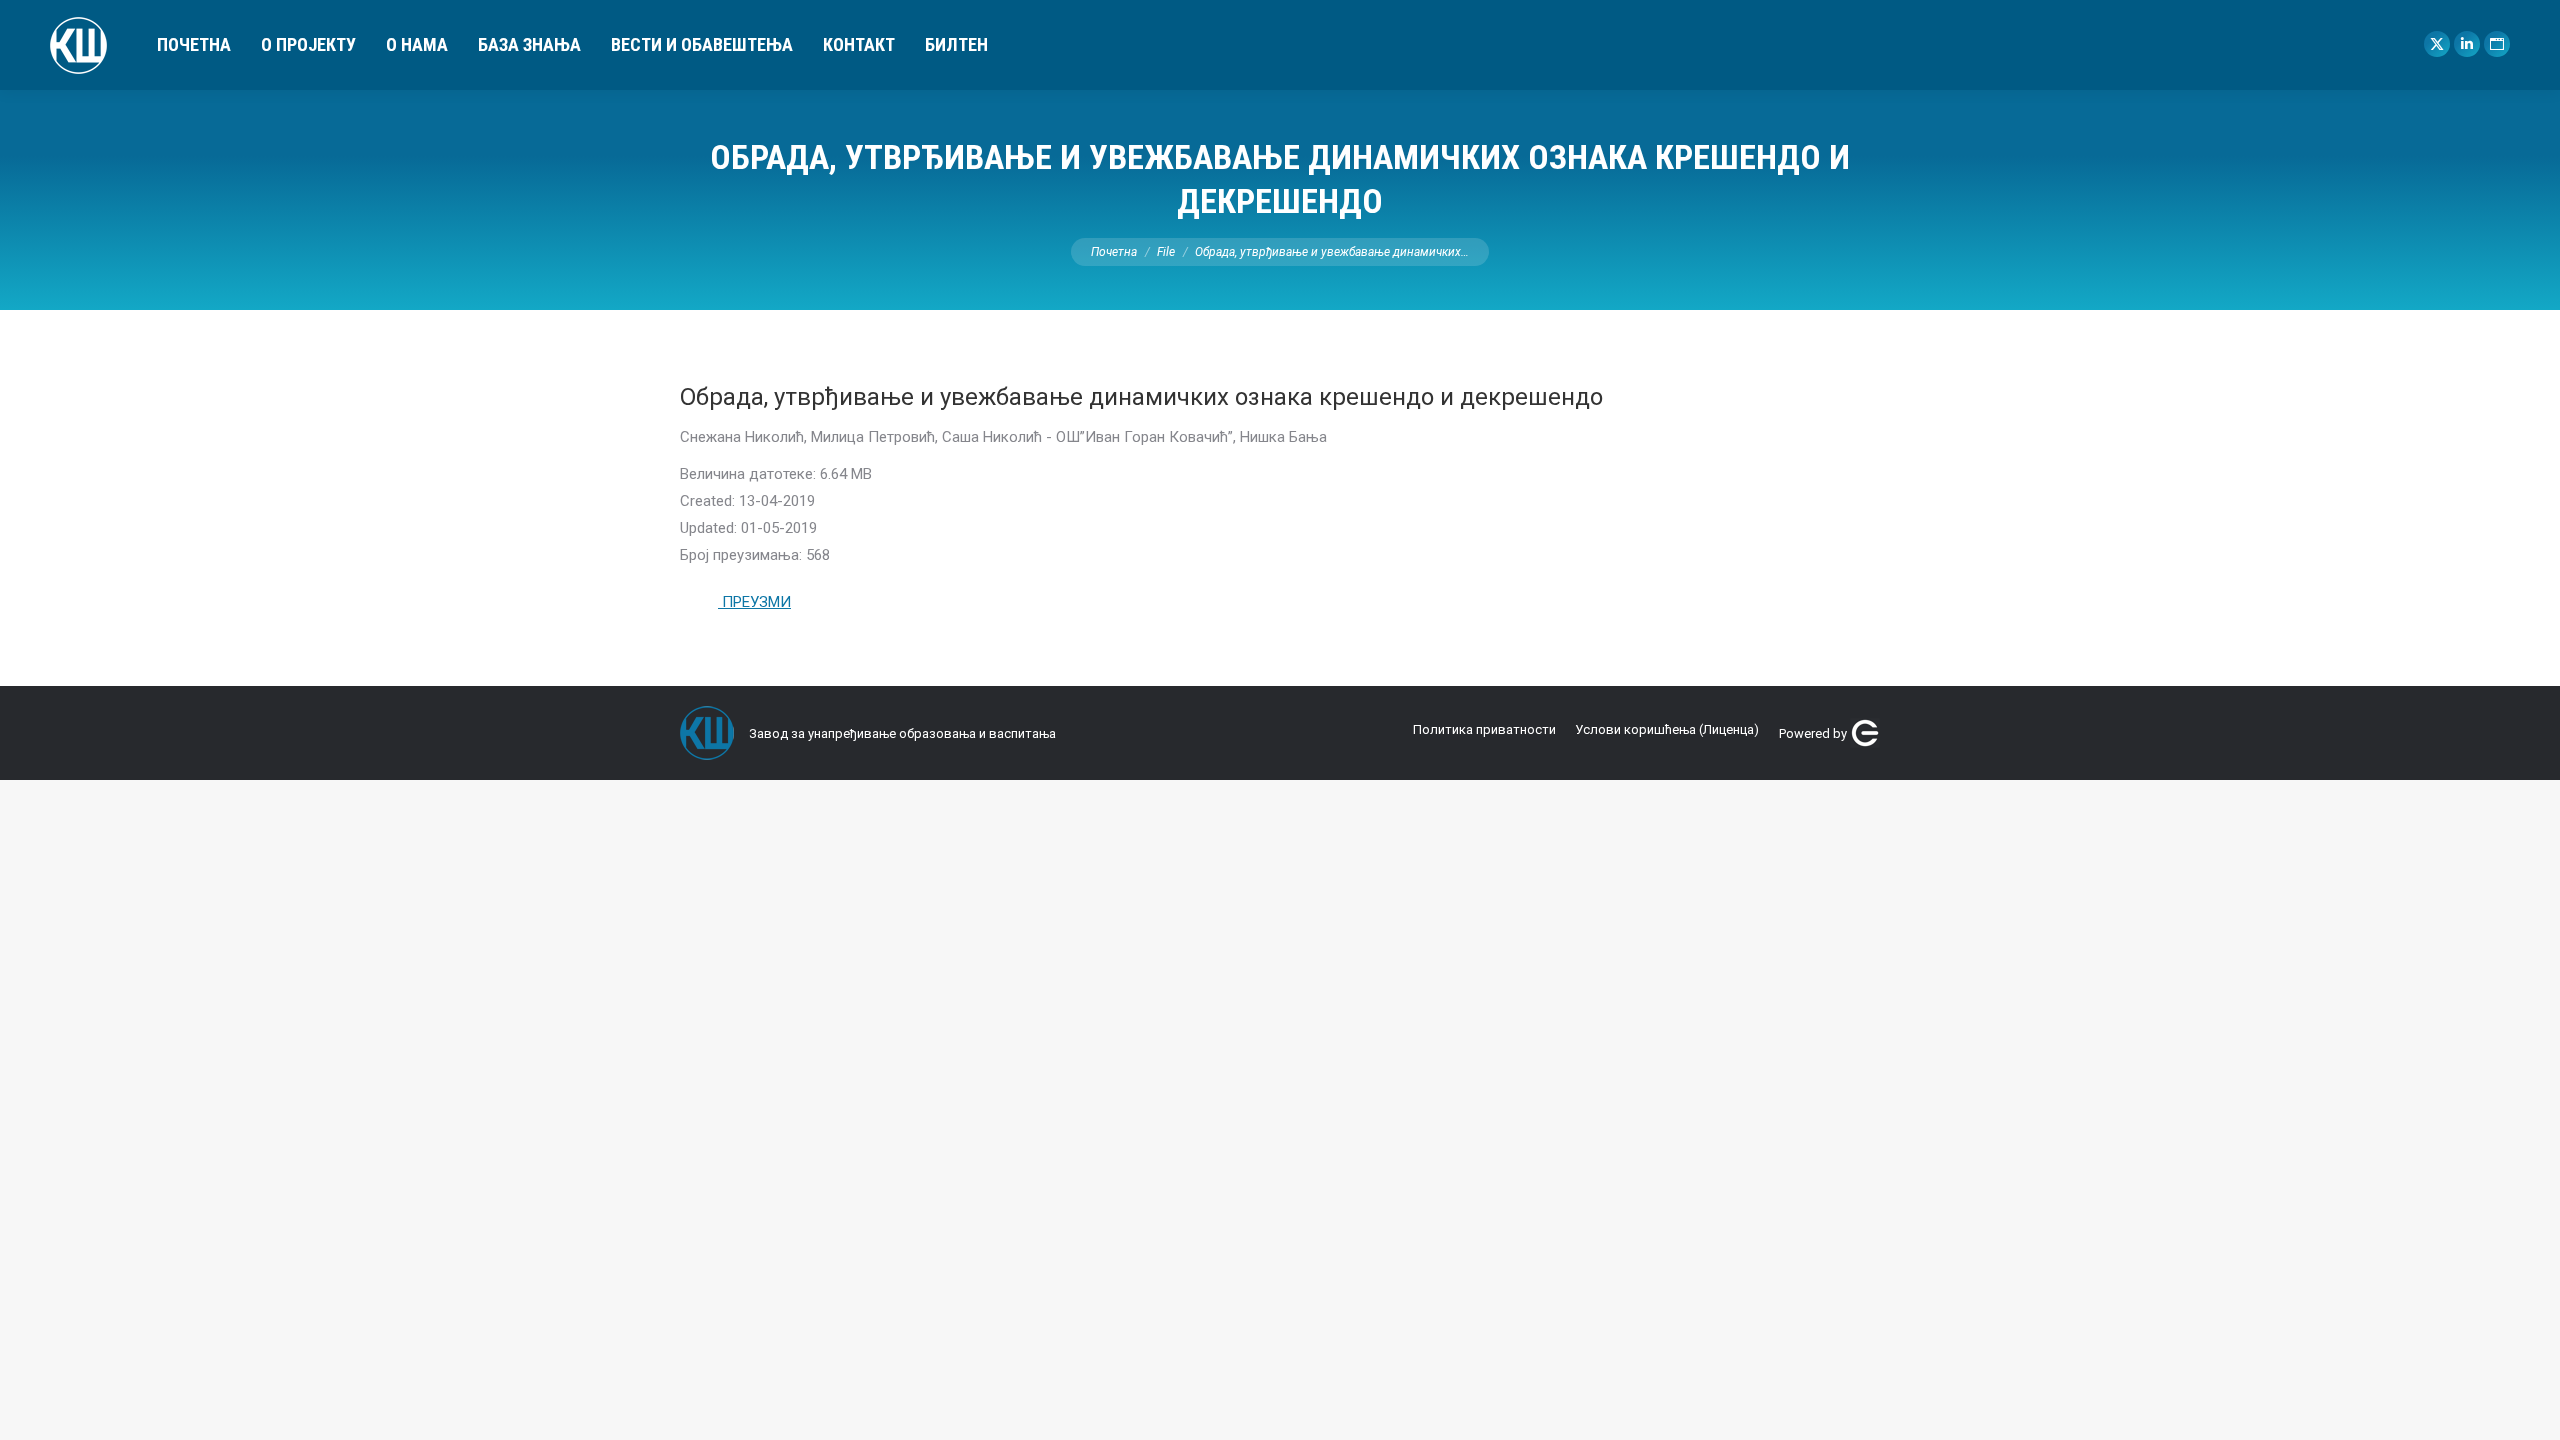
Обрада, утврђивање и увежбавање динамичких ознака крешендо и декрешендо (1141, 397)
